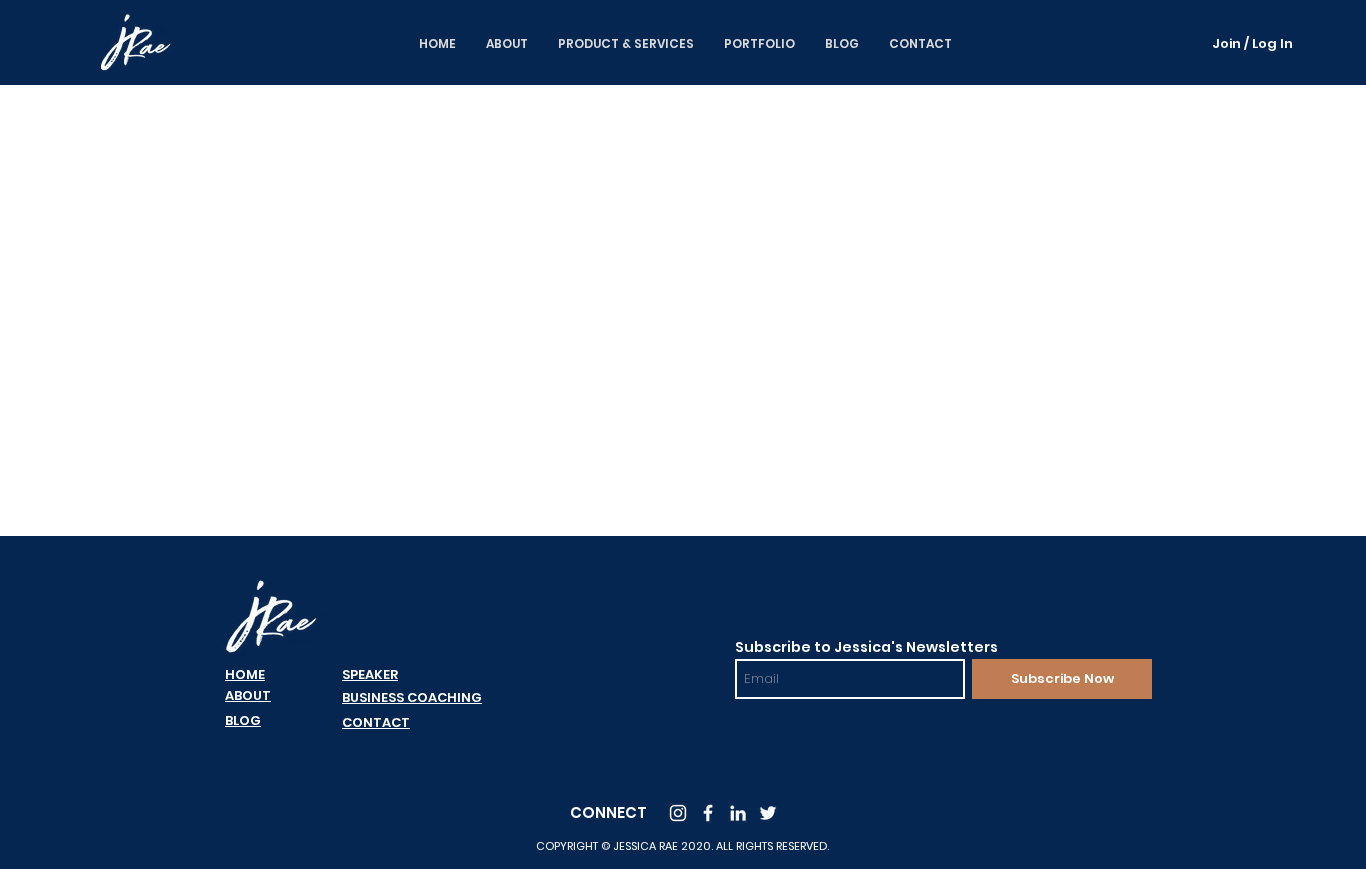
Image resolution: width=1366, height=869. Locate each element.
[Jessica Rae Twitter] (768, 813)
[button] (759, 44)
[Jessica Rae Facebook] (708, 813)
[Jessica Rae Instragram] (678, 813)
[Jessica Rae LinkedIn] (738, 813)
